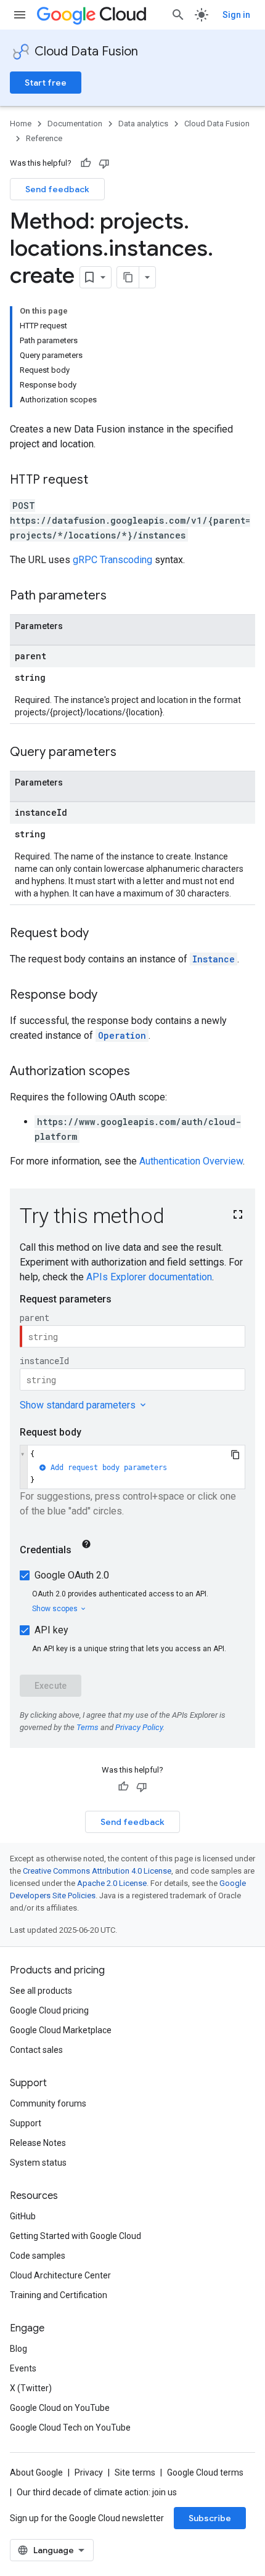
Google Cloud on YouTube (60, 2408)
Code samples (38, 2256)
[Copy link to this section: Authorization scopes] (142, 1072)
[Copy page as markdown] (128, 277)
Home (21, 124)
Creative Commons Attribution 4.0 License (97, 1871)
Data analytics (143, 124)
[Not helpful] (104, 163)
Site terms (135, 2472)
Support (26, 2123)
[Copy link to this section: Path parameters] (119, 596)
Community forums (48, 2103)
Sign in (236, 15)
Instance (214, 959)
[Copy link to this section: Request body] (101, 934)
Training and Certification (59, 2295)
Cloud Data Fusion (86, 51)
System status (38, 2163)
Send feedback (57, 189)
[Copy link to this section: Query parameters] (129, 753)
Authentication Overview (191, 1161)
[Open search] (178, 15)
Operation (122, 1035)
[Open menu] (20, 15)
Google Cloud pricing (49, 2010)
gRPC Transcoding (112, 560)
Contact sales (36, 2050)
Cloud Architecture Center (60, 2275)
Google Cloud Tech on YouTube (70, 2428)
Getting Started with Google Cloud (75, 2236)
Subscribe (210, 2518)
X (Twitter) (31, 2388)
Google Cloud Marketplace (61, 2030)
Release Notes (38, 2143)
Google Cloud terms (205, 2472)
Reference (44, 138)
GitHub (23, 2216)
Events (23, 2368)
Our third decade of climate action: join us (97, 2492)
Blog (18, 2349)
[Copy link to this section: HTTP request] (100, 481)
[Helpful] (86, 163)
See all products (41, 1991)
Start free (46, 83)
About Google (36, 2472)
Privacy (89, 2472)
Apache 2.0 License (112, 1883)
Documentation (75, 124)
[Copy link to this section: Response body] (110, 996)
